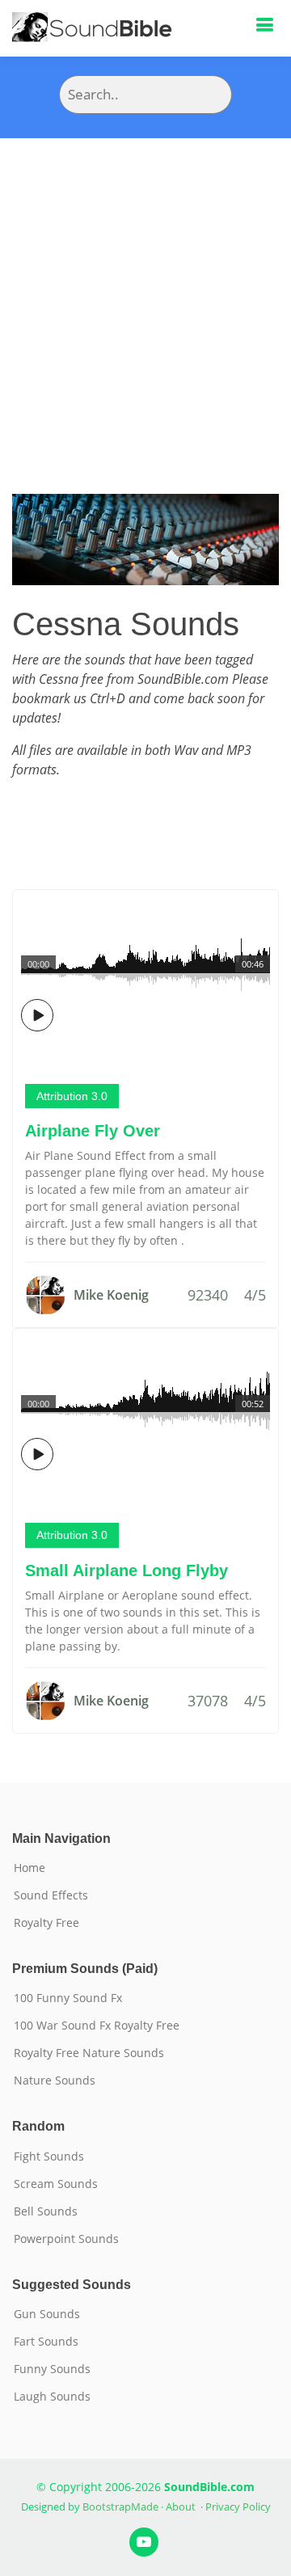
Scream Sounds (56, 2184)
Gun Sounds (47, 2314)
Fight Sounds (49, 2157)
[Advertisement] (145, 292)
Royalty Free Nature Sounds (89, 2053)
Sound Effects (51, 1895)
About (181, 2506)
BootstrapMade (120, 2506)
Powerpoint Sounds (66, 2239)
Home (30, 1868)
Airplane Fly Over (93, 1131)
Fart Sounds (46, 2342)
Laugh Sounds (52, 2397)
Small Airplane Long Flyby (127, 1570)
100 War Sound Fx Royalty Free (97, 2026)
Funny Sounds (52, 2369)
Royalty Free (46, 1923)
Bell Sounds (46, 2211)
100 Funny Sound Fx (68, 1998)
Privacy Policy (238, 2506)
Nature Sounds (55, 2081)
